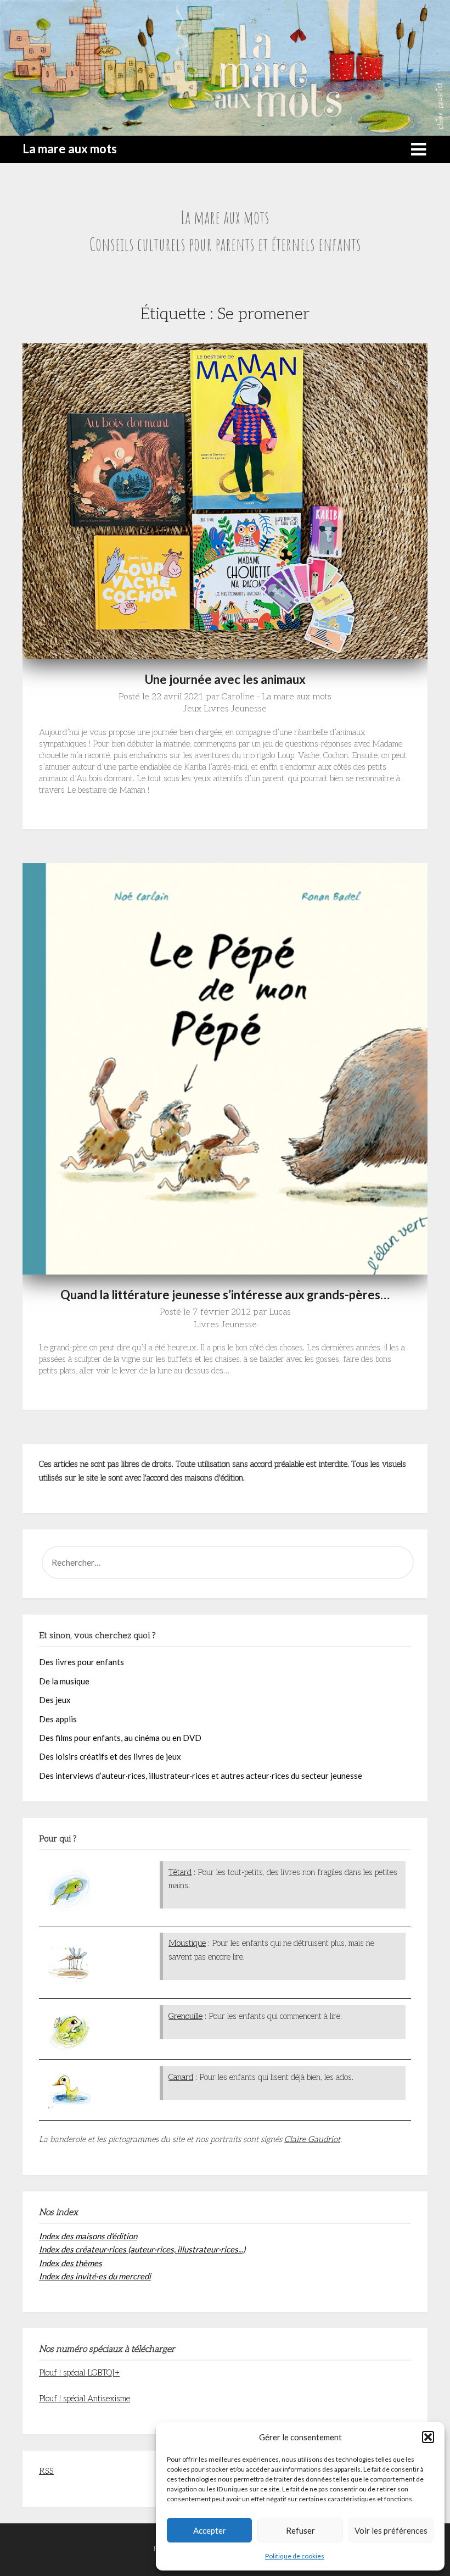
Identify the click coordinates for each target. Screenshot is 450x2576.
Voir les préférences (391, 2530)
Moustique (187, 1943)
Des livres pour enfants (81, 1662)
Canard (181, 2077)
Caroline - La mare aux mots (277, 697)
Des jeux (55, 1700)
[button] (428, 2437)
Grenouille (185, 2016)
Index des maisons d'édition (88, 2236)
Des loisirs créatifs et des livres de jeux (110, 1756)
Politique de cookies (295, 2556)
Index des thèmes (71, 2263)
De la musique (64, 1681)
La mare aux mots (70, 149)
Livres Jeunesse (235, 709)
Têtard (180, 1872)
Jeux (192, 709)
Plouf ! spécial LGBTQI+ (79, 2373)
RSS (46, 2471)
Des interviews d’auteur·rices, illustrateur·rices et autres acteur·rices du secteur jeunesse (201, 1776)
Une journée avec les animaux (225, 679)
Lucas (280, 1312)
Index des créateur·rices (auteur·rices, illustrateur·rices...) (142, 2249)
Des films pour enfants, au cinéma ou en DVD (120, 1738)
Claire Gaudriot (312, 2139)
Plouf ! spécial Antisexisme (85, 2399)
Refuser (300, 2530)
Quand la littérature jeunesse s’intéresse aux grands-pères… (225, 1295)
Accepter (210, 2530)
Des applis (58, 1719)
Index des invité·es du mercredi (95, 2276)
